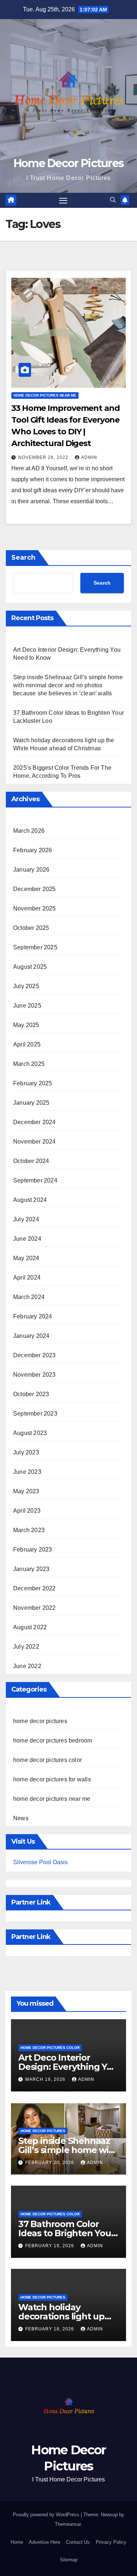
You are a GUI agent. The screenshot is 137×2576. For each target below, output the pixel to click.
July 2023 (26, 1452)
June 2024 (27, 1239)
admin (89, 457)
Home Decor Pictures (69, 163)
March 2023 (29, 1530)
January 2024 (31, 1336)
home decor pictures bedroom (53, 1740)
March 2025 (29, 1064)
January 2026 (31, 870)
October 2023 (31, 1394)
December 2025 (35, 889)
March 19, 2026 (46, 2079)
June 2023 (27, 1472)
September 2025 (35, 947)
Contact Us (78, 2542)
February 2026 (33, 850)
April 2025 (27, 1044)
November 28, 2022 (44, 457)
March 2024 (29, 1297)
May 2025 (26, 1025)
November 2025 (35, 908)
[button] (113, 200)
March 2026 (29, 831)
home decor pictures (40, 1721)
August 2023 (30, 1433)
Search (23, 557)
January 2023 (31, 1569)
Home (17, 2542)
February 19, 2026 (50, 2246)
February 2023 (33, 1550)
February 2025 (33, 1083)
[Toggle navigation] (63, 200)
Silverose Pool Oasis (40, 1862)
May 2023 (26, 1491)
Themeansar (68, 2524)
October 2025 (31, 928)
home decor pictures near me (45, 395)
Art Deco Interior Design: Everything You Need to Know (68, 2067)
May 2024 (26, 1258)
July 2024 (26, 1219)
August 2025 (30, 967)
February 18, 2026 (50, 2329)
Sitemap (69, 2560)
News (21, 1818)
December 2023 (35, 1355)
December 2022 (35, 1588)
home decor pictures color (47, 1760)
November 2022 (35, 1608)
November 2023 (35, 1375)
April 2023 (27, 1511)
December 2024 (35, 1122)
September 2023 (35, 1414)
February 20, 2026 (50, 2163)
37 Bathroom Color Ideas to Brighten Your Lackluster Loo (66, 2233)
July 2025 (26, 986)
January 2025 (31, 1103)
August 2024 (30, 1200)
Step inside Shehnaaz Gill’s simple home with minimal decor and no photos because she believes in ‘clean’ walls (68, 685)
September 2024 (35, 1180)
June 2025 (27, 1006)
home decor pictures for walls (52, 1779)
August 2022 (30, 1627)
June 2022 (27, 1666)
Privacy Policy (111, 2542)
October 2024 (31, 1161)
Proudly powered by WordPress (47, 2515)
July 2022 (26, 1647)
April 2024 (27, 1278)
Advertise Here (45, 2542)
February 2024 (33, 1316)
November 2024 (35, 1142)
